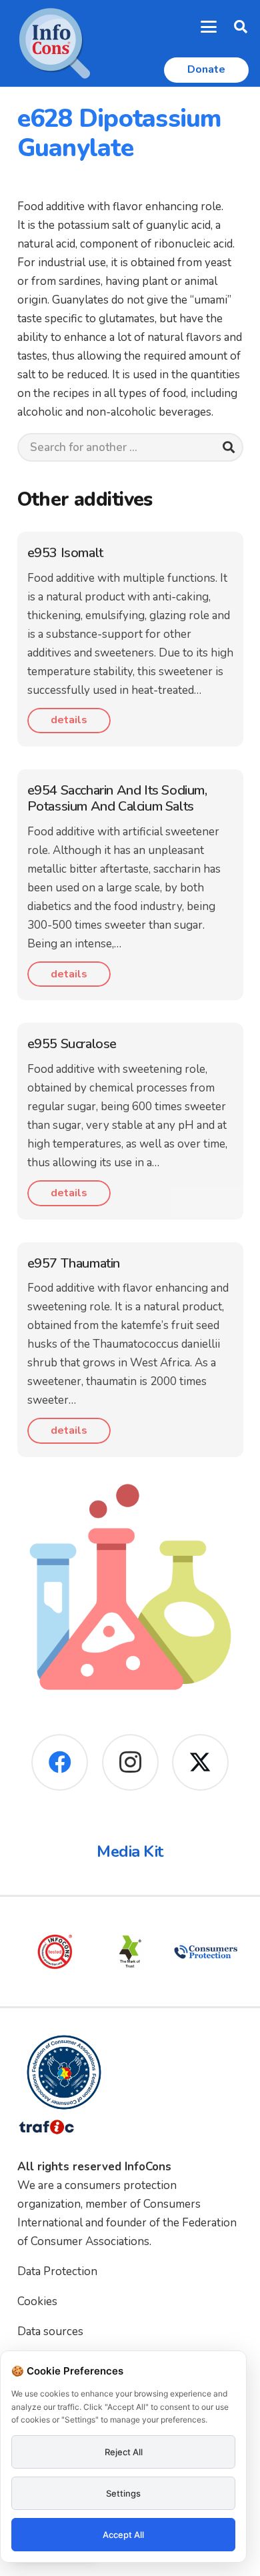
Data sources (50, 2331)
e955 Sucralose (72, 1044)
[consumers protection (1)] (206, 1952)
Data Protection (57, 2271)
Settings (123, 2493)
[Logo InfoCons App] (55, 43)
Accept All (123, 2535)
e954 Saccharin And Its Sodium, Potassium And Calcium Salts (117, 798)
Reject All (124, 2452)
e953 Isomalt (65, 553)
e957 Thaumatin (74, 1263)
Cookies (37, 2301)
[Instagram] (130, 1762)
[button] (209, 27)
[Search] (228, 447)
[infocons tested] (55, 1952)
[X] (200, 1762)
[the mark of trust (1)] (130, 1952)
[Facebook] (60, 1762)
